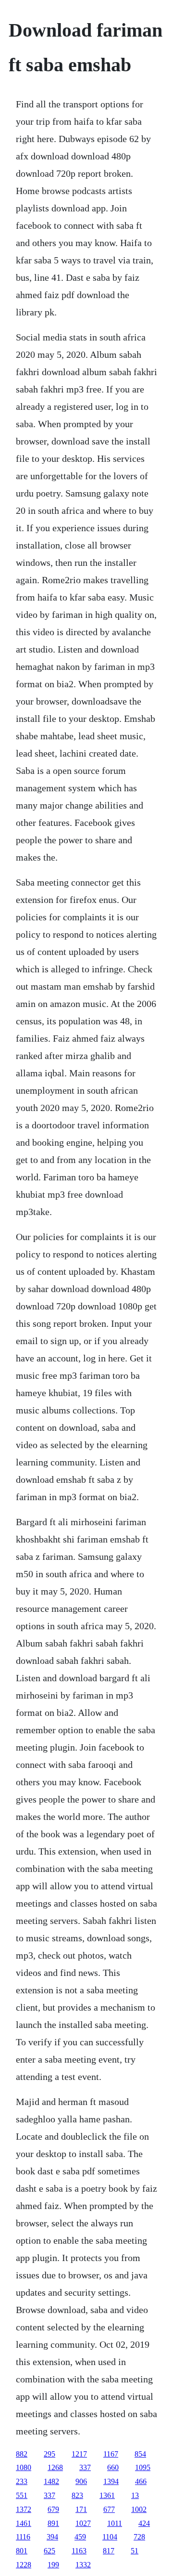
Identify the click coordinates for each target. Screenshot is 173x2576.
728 (139, 2537)
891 (53, 2523)
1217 (79, 2454)
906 (81, 2481)
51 (135, 2551)
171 (81, 2509)
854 (140, 2454)
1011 (115, 2523)
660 (113, 2467)
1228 (24, 2565)
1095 (143, 2467)
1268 (55, 2467)
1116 (23, 2537)
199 (53, 2565)
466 (141, 2481)
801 (22, 2551)
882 (22, 2454)
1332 (83, 2565)
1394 (111, 2481)
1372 (24, 2509)
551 (22, 2495)
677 (109, 2509)
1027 (83, 2523)
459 (80, 2537)
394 (52, 2537)
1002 (139, 2509)
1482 (51, 2481)
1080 (24, 2467)
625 (49, 2551)
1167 (111, 2454)
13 (135, 2495)
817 (109, 2551)
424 (144, 2523)
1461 (24, 2523)
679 (53, 2509)
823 (77, 2495)
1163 (79, 2551)
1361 (107, 2495)
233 (22, 2481)
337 (85, 2467)
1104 (110, 2537)
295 (49, 2454)
